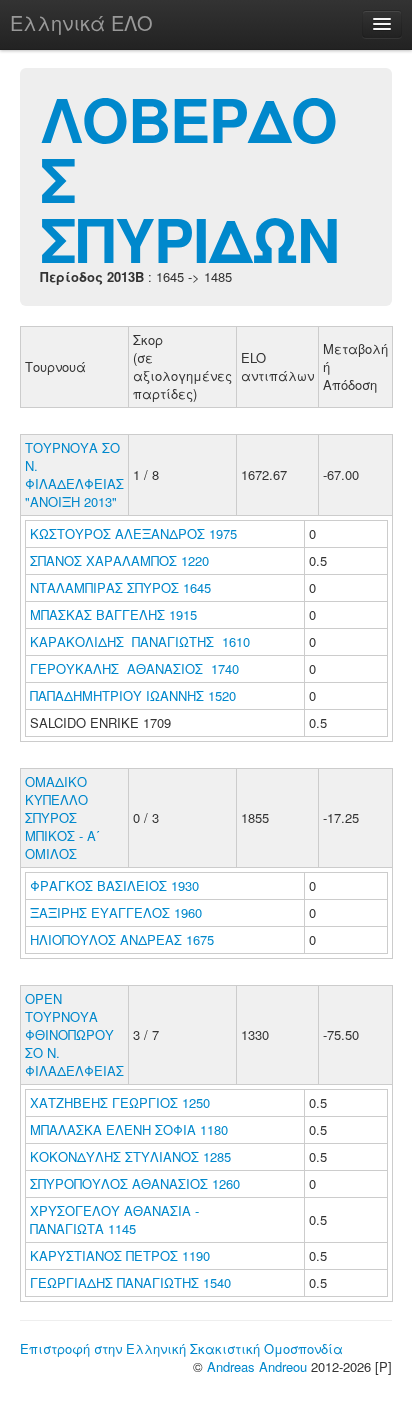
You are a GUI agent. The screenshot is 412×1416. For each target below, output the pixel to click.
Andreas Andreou (257, 1366)
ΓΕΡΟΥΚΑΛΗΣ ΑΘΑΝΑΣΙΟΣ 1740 (134, 668)
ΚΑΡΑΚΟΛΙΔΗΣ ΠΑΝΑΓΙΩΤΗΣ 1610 (140, 641)
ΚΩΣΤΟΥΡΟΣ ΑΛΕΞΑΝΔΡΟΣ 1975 (133, 533)
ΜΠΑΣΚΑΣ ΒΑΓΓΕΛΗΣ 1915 (113, 614)
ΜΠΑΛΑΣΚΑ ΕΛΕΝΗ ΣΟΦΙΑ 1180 (129, 1129)
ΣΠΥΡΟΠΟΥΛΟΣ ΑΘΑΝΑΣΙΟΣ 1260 (135, 1183)
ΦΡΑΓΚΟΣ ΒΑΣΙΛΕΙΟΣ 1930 (114, 885)
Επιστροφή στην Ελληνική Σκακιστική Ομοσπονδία (181, 1348)
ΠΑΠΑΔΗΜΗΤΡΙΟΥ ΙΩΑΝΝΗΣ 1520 (133, 695)
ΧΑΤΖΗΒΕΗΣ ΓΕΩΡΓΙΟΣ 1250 (120, 1102)
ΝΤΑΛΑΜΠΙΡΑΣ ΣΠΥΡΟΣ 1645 (120, 587)
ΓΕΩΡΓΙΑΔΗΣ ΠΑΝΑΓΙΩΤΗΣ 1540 (130, 1282)
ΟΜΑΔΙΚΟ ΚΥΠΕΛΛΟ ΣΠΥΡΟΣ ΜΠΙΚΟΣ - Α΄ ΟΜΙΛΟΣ (62, 817)
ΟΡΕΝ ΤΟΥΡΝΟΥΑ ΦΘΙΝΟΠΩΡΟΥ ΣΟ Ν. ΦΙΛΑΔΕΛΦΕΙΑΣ (74, 1034)
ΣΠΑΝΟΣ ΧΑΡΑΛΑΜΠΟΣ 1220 (119, 560)
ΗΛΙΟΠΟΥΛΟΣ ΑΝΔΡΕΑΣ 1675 (122, 939)
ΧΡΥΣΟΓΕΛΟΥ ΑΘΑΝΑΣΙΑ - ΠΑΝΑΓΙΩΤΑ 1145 (114, 1219)
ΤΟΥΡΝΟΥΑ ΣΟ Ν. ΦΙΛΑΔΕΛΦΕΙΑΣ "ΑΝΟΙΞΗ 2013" (74, 474)
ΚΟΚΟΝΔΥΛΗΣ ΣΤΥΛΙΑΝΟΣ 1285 (130, 1156)
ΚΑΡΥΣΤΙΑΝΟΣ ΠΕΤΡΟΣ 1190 (120, 1255)
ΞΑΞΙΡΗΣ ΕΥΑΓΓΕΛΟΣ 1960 (116, 912)
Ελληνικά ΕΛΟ (81, 22)
